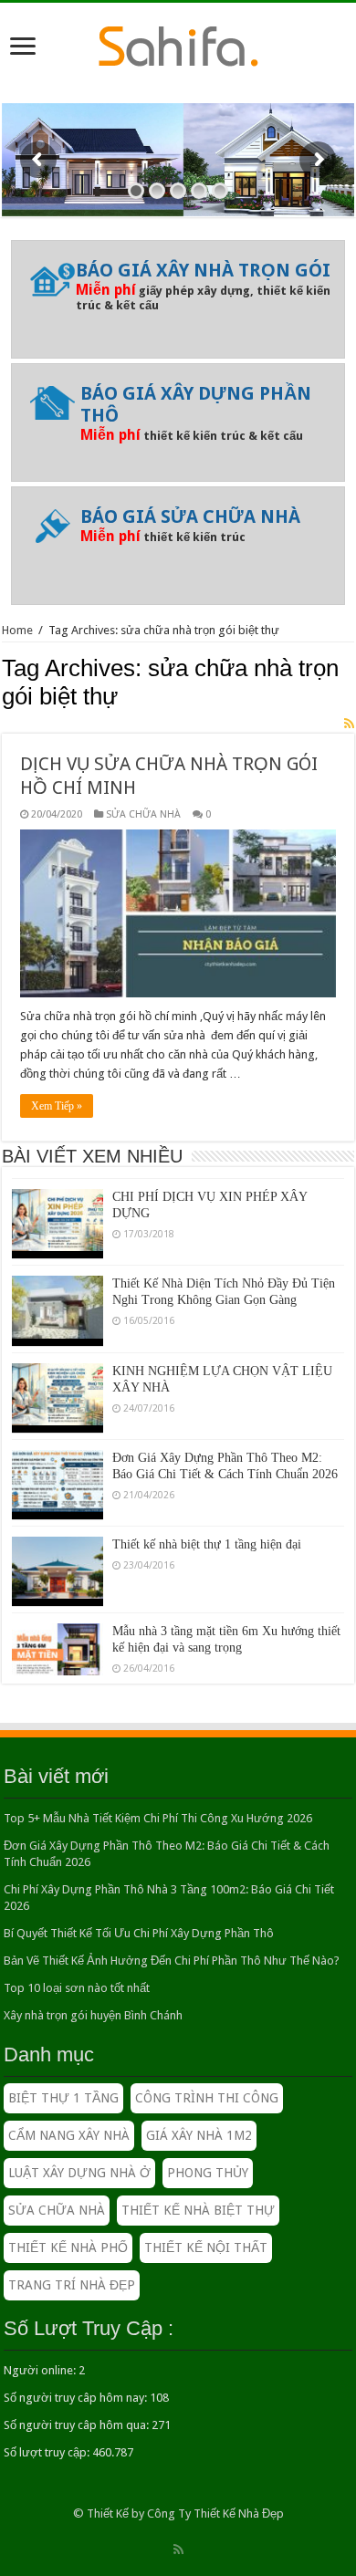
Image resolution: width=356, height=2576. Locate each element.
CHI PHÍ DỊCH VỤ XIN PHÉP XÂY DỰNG (209, 1194)
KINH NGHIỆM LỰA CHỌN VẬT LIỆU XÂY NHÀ (222, 1368)
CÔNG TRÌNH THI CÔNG (207, 2098)
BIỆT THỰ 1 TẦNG (63, 2098)
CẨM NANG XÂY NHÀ (69, 2135)
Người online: (41, 2370)
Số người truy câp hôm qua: (78, 2425)
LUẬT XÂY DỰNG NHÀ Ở (79, 2173)
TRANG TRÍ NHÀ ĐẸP (72, 2285)
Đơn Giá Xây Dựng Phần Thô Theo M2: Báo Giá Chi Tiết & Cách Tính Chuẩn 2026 (225, 1455)
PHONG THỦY (208, 2173)
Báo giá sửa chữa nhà (190, 516)
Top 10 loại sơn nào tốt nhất (77, 1988)
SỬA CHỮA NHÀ (143, 814)
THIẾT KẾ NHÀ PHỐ (68, 2247)
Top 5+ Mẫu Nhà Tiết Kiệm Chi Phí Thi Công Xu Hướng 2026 (158, 1818)
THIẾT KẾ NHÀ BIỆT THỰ (198, 2210)
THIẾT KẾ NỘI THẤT (206, 2247)
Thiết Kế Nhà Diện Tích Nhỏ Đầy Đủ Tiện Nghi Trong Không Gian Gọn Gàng (224, 1281)
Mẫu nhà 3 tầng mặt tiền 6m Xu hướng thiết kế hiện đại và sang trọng (226, 1628)
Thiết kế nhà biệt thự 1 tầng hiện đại (207, 1533)
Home (17, 630)
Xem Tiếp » (57, 1106)
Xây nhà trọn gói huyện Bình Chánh (93, 2015)
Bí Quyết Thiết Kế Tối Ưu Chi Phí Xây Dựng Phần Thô (139, 1933)
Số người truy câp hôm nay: (77, 2398)
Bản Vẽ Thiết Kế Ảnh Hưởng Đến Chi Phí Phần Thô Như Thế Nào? (172, 1961)
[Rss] (178, 2550)
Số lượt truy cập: (48, 2452)
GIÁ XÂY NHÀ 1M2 (199, 2135)
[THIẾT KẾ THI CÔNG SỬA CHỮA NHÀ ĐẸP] (178, 43)
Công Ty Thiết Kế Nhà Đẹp (215, 2513)
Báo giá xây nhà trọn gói (203, 270)
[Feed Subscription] (349, 724)
